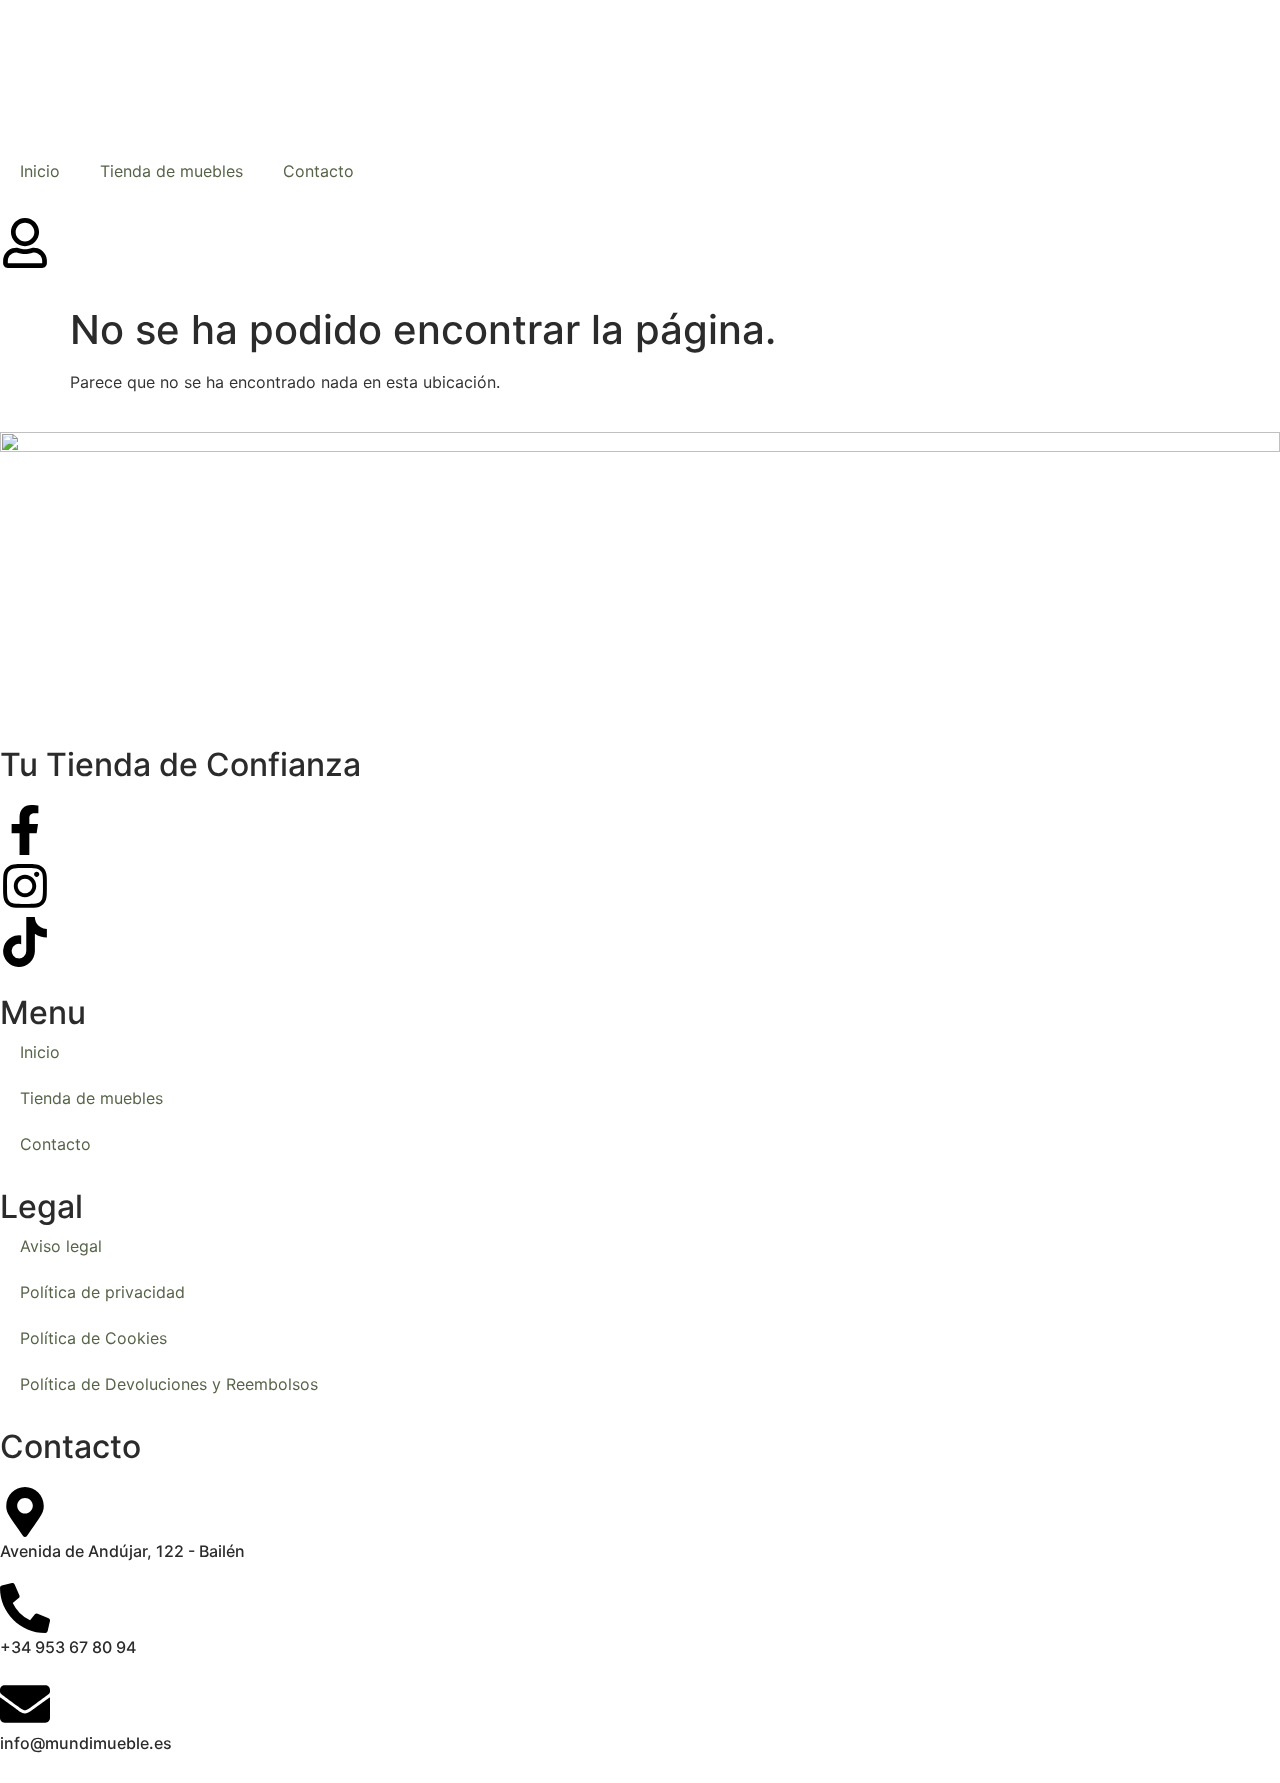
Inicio (40, 171)
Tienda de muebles (171, 171)
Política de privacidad (102, 1292)
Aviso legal (61, 1246)
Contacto (318, 171)
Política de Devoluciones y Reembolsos (169, 1384)
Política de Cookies (93, 1338)
